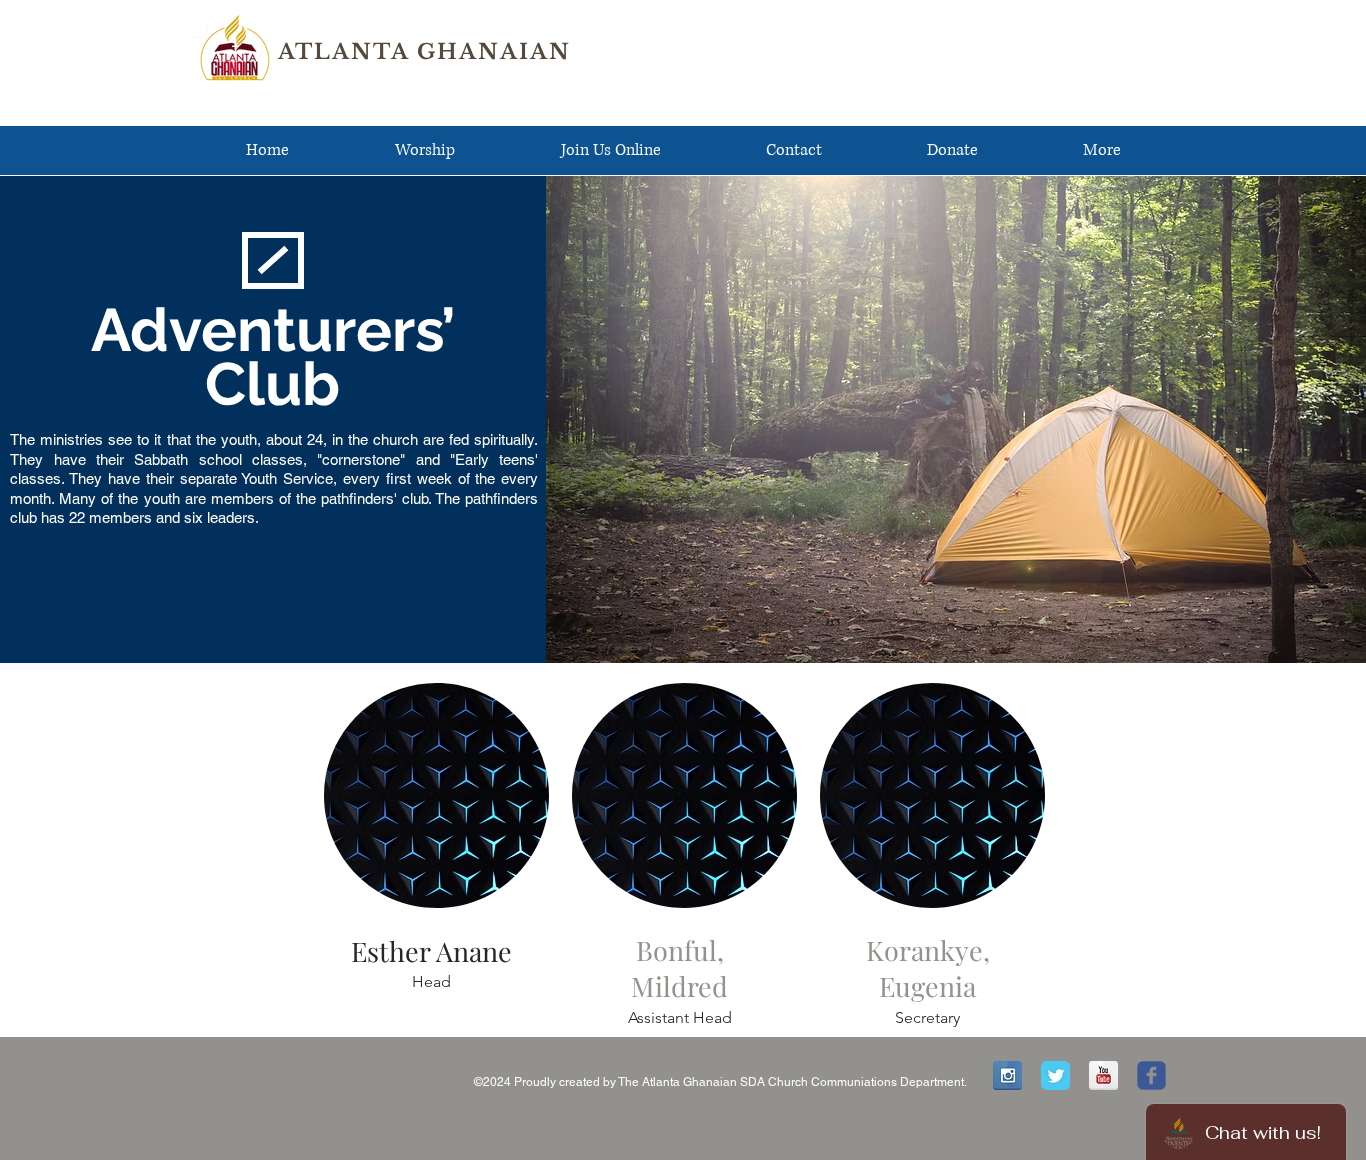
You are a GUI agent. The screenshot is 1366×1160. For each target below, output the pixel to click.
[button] (425, 150)
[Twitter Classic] (1055, 1075)
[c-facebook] (1151, 1075)
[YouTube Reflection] (1103, 1075)
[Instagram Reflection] (1007, 1075)
